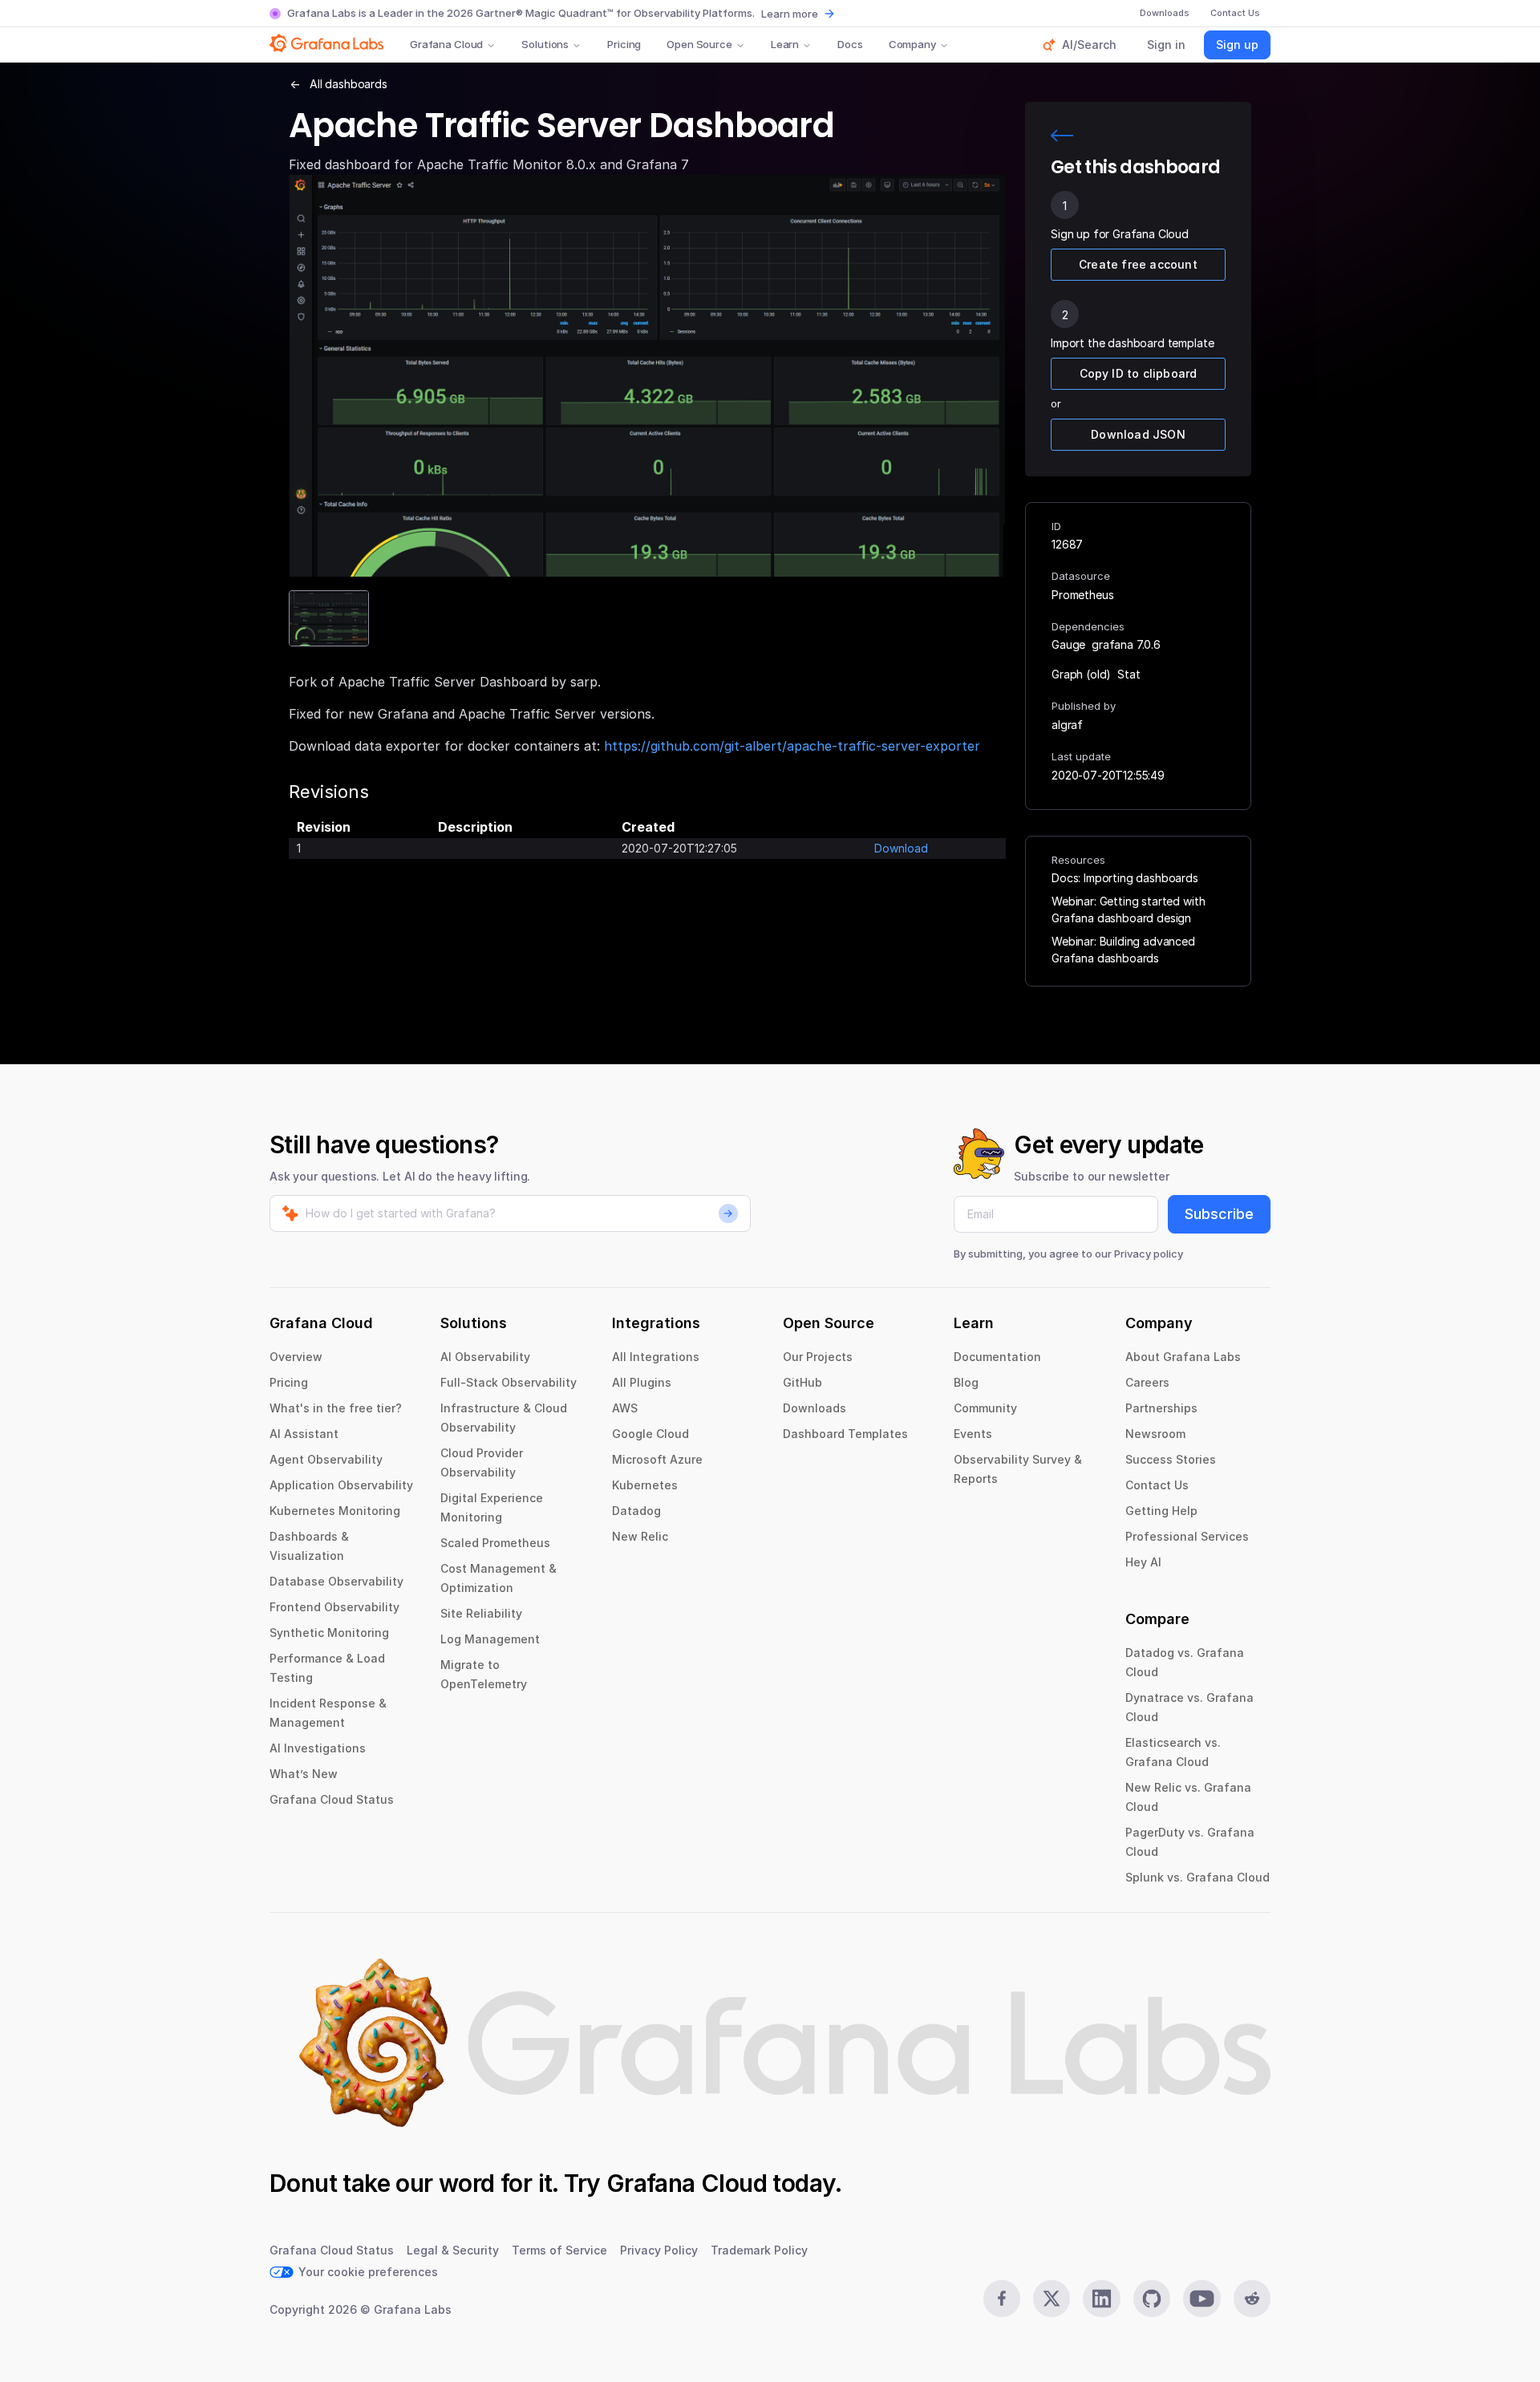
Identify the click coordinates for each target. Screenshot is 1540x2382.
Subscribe (1219, 1214)
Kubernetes (645, 1485)
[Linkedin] (1101, 2299)
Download (901, 848)
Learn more (790, 14)
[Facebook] (1002, 2299)
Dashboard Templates (845, 1434)
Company (912, 44)
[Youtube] (1202, 2299)
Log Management (490, 1639)
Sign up (1237, 45)
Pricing (624, 44)
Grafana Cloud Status (332, 1799)
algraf (1067, 725)
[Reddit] (1252, 2299)
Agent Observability (326, 1459)
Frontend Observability (334, 1607)
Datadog (636, 1511)
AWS (625, 1408)
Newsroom (1155, 1434)
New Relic (640, 1536)
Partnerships (1161, 1408)
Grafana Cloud (446, 44)
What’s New (304, 1774)
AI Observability (485, 1357)
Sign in (1166, 45)
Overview (296, 1357)
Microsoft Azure (657, 1459)
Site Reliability (481, 1613)
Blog (966, 1382)
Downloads (815, 1408)
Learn (785, 44)
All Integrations (656, 1357)
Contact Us (1157, 1485)
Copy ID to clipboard (1139, 373)
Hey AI (1143, 1562)
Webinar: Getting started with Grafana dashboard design (1128, 909)
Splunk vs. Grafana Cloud (1198, 1877)
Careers (1147, 1382)
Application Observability (341, 1485)
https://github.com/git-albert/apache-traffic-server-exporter (792, 746)
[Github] (1152, 2299)
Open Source (699, 44)
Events (973, 1434)
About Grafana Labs (1183, 1357)
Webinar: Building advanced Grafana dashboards (1123, 950)
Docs (850, 44)
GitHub (802, 1382)
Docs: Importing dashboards (1125, 878)
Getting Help (1161, 1511)
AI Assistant (304, 1434)
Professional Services (1187, 1536)
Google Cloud (650, 1434)
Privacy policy (1149, 1254)
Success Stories (1171, 1459)
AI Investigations (318, 1748)
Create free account (1138, 264)
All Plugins (642, 1382)
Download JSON (1138, 434)
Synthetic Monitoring (329, 1633)
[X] (1052, 2299)
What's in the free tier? (336, 1408)
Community (985, 1408)
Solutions (545, 44)
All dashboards (349, 84)
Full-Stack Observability (509, 1382)
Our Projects (818, 1357)
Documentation (997, 1357)
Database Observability (336, 1581)
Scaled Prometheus (495, 1543)
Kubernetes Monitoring (335, 1511)
